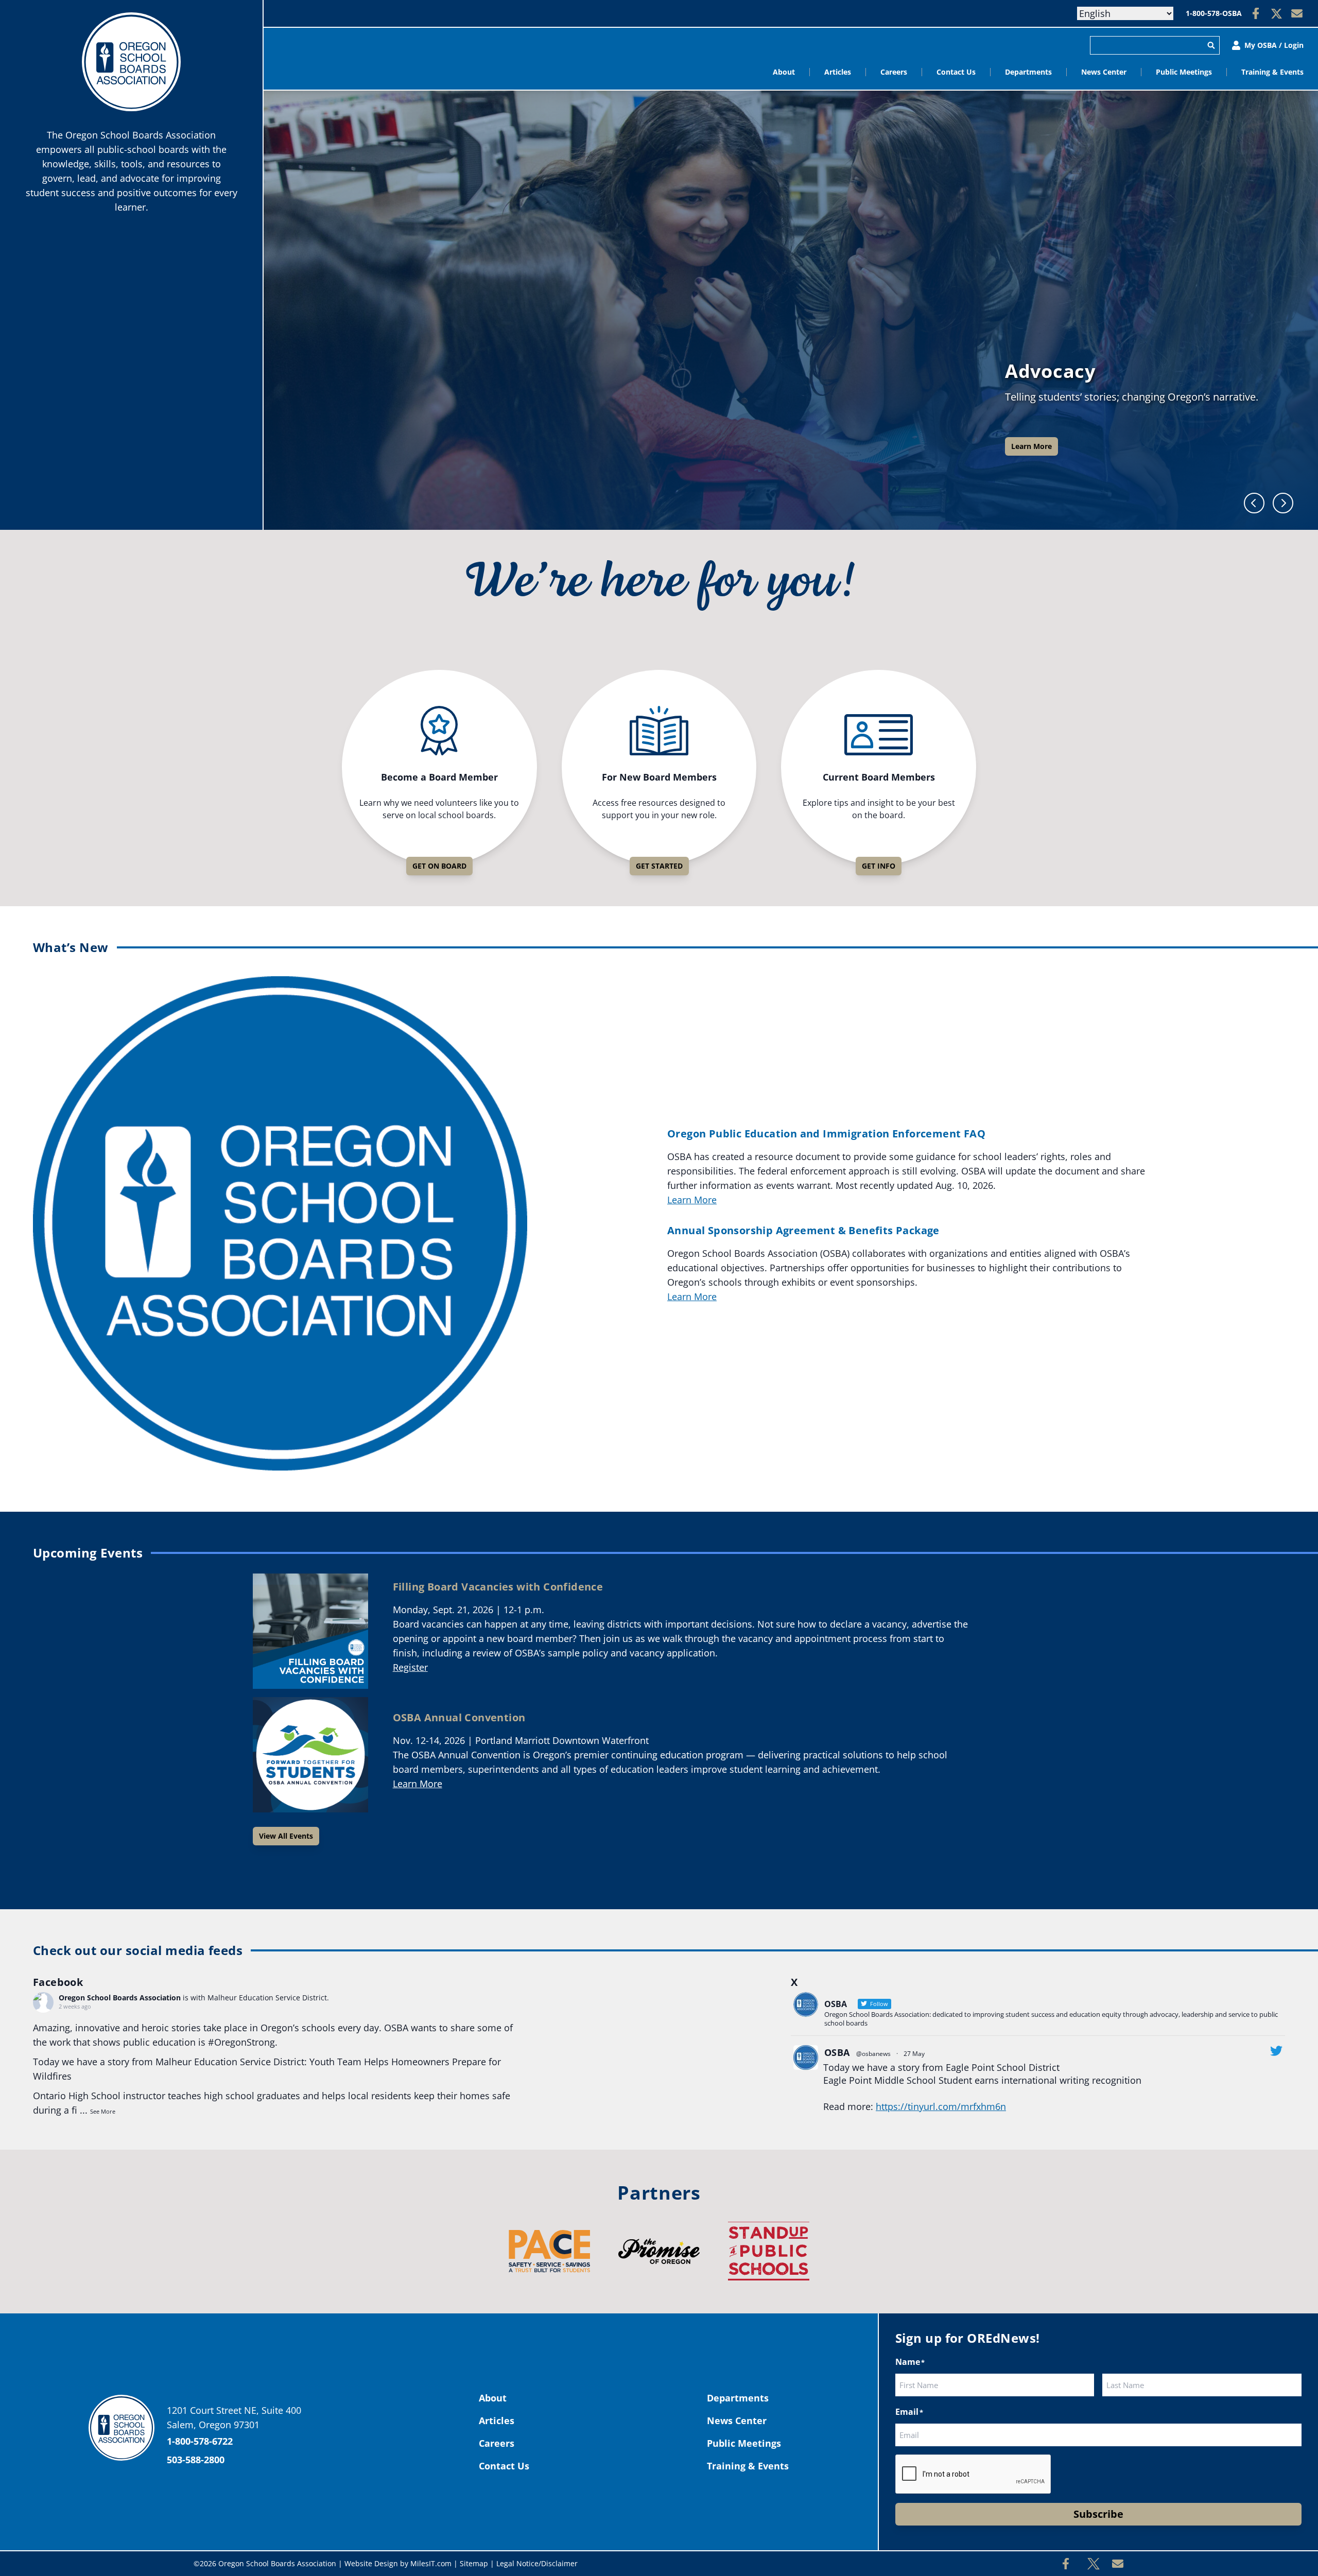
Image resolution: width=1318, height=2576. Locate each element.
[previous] (1254, 503)
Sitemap (474, 2563)
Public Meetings (1184, 72)
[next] (1283, 503)
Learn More (1031, 446)
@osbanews (873, 2054)
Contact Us (956, 72)
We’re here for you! (659, 583)
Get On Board (439, 866)
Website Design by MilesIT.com (398, 2563)
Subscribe (1098, 2514)
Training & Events (1272, 72)
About (784, 72)
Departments (1028, 72)
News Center (1104, 72)
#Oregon (227, 2042)
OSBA (837, 2052)
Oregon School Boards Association (120, 1998)
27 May (914, 2054)
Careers (894, 72)
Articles (838, 72)
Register (410, 1667)
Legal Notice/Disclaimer (537, 2563)
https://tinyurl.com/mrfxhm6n (941, 2106)
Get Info (879, 866)
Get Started (659, 866)
